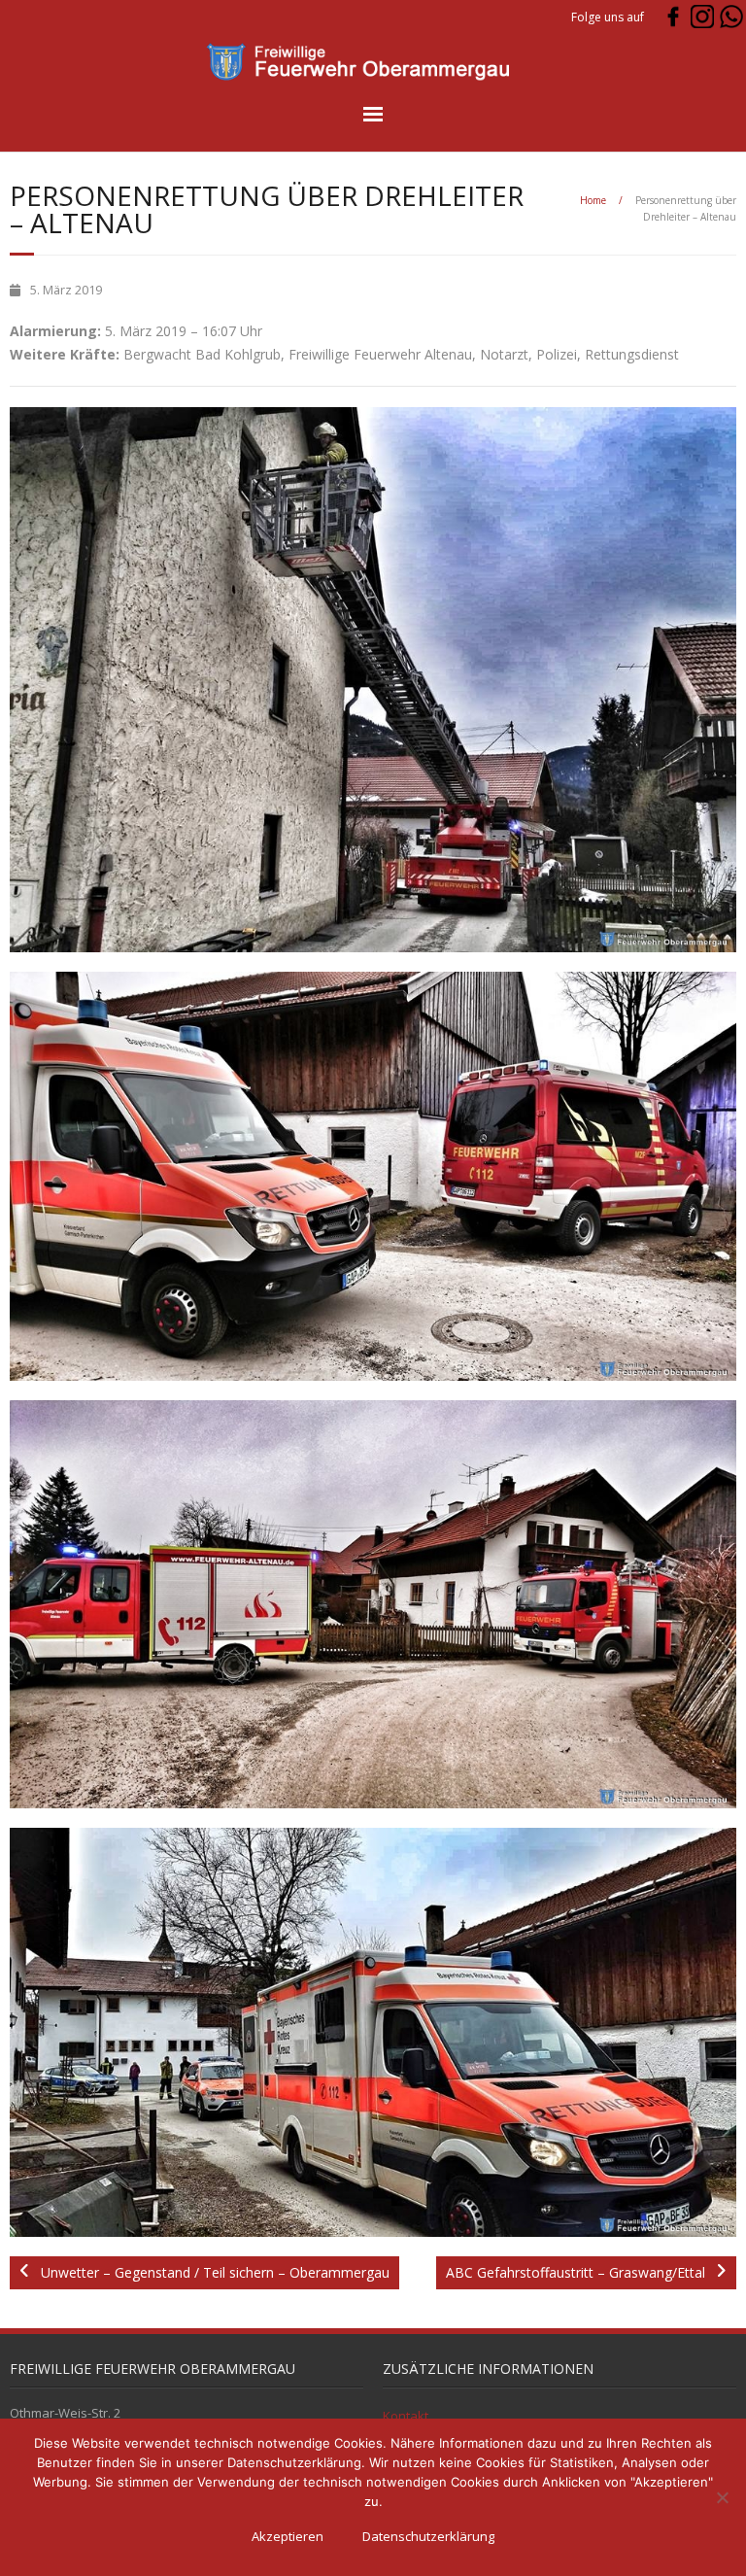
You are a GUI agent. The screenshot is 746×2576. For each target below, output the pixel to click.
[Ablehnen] (722, 2497)
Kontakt (406, 2416)
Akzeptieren (288, 2536)
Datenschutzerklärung (428, 2536)
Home (593, 200)
